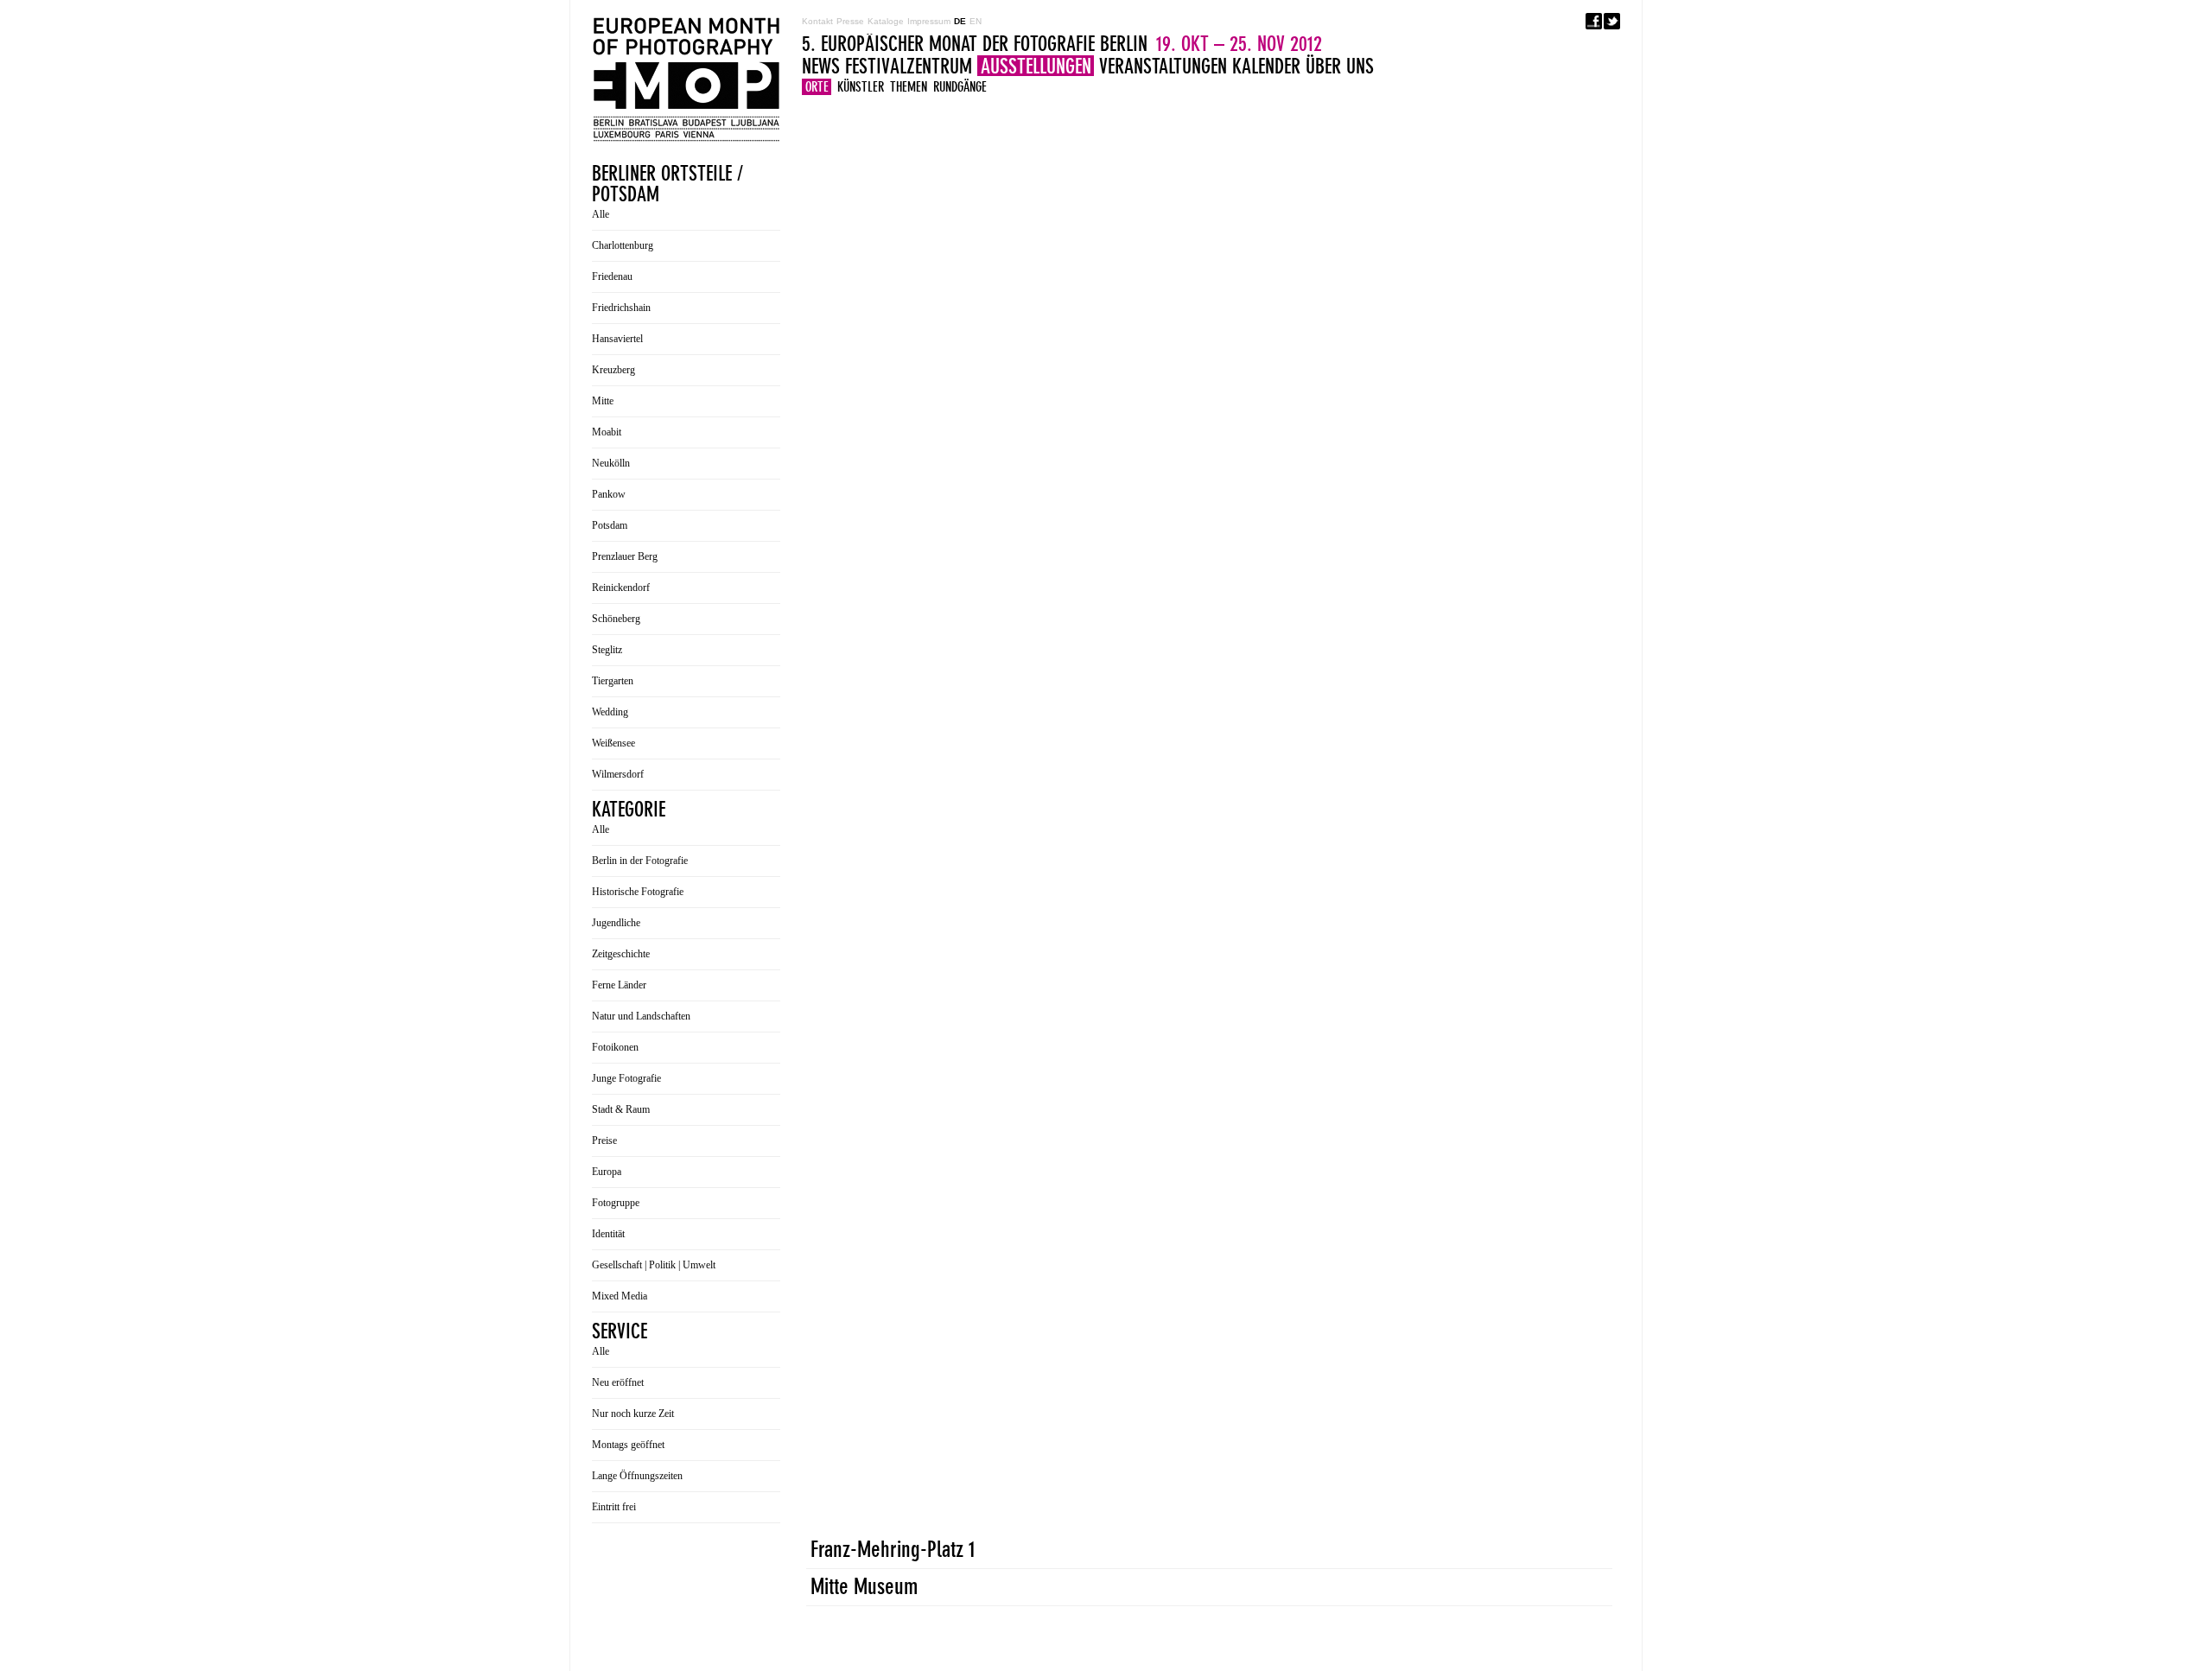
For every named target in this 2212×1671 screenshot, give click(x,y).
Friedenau (612, 276)
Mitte (603, 401)
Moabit (607, 432)
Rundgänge (960, 87)
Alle (601, 214)
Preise (604, 1140)
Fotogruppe (616, 1203)
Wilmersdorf (618, 774)
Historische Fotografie (638, 892)
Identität (608, 1234)
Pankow (609, 494)
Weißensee (613, 743)
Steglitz (607, 650)
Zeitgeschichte (621, 954)
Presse (850, 21)
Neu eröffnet (618, 1382)
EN (976, 21)
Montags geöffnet (628, 1445)
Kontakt (817, 21)
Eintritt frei (614, 1507)
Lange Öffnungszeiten (637, 1476)
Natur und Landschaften (641, 1016)
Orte (817, 87)
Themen (909, 87)
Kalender (1266, 66)
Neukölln (611, 463)
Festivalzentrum (909, 66)
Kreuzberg (613, 370)
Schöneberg (616, 619)
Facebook (1594, 21)
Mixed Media (620, 1296)
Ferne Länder (619, 985)
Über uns (1340, 66)
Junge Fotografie (626, 1078)
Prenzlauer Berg (625, 556)
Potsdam (610, 525)
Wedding (610, 712)
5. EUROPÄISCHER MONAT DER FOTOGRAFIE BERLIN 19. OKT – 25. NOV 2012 (686, 79)
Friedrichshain (621, 308)
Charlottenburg (623, 245)
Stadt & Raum (621, 1109)
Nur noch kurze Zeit (633, 1414)
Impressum (929, 21)
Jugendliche (616, 923)
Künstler (861, 87)
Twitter (1612, 21)
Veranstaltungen (1163, 66)
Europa (607, 1172)
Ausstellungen (1036, 66)
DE (960, 21)
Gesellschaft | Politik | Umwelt (654, 1265)
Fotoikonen (615, 1047)
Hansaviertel (617, 339)
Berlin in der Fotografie (640, 861)
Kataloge (886, 21)
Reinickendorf (621, 588)
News (821, 66)
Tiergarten (613, 681)
